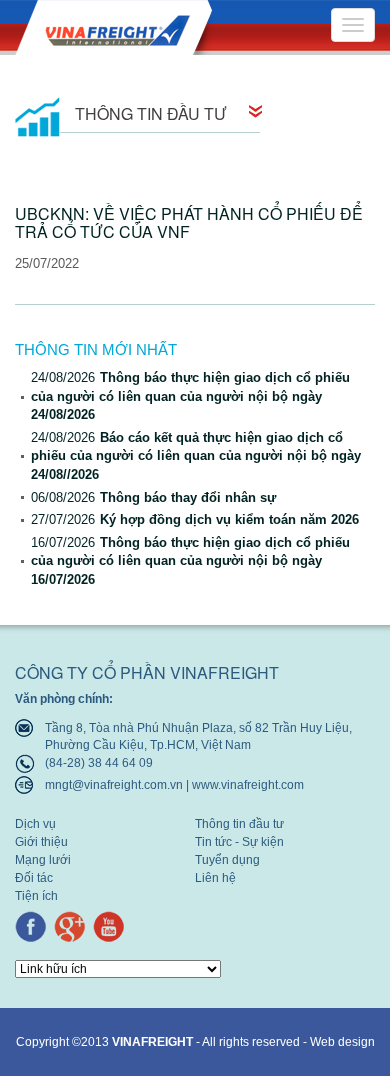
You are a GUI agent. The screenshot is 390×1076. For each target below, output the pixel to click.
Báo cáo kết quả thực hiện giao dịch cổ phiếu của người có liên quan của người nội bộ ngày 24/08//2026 (196, 456)
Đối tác (34, 878)
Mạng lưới (43, 860)
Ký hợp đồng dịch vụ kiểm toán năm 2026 (195, 519)
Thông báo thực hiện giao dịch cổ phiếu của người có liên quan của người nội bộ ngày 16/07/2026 (190, 561)
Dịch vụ (35, 824)
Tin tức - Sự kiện (239, 842)
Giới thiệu (41, 842)
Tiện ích (36, 896)
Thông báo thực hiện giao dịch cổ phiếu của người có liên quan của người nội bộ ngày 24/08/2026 (190, 396)
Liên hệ (215, 878)
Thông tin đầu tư (239, 824)
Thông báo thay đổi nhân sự (153, 497)
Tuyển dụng (227, 860)
